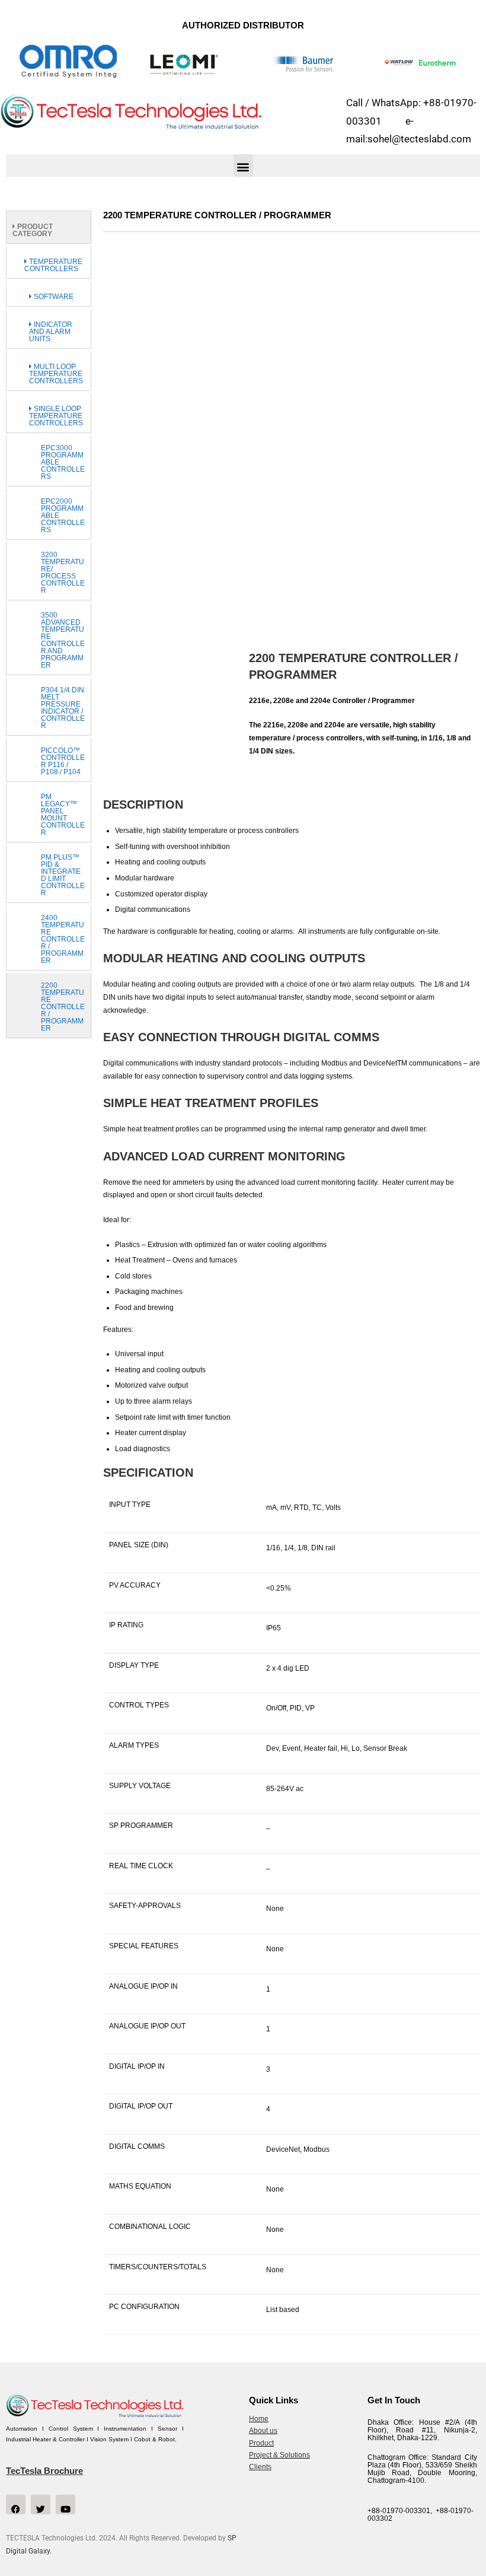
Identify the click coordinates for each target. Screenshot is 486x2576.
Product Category (33, 230)
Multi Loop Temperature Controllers (56, 374)
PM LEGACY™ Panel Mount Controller (63, 815)
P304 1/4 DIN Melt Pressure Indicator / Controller (63, 708)
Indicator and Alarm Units (51, 332)
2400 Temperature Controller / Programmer (63, 939)
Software (53, 297)
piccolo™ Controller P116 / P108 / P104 (63, 761)
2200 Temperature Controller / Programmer (63, 1007)
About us (263, 2431)
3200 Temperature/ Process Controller (63, 573)
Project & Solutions (279, 2455)
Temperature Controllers (53, 265)
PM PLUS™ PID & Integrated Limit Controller (63, 875)
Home (259, 2419)
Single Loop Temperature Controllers (56, 416)
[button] (243, 166)
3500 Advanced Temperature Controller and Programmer (63, 640)
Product (261, 2443)
